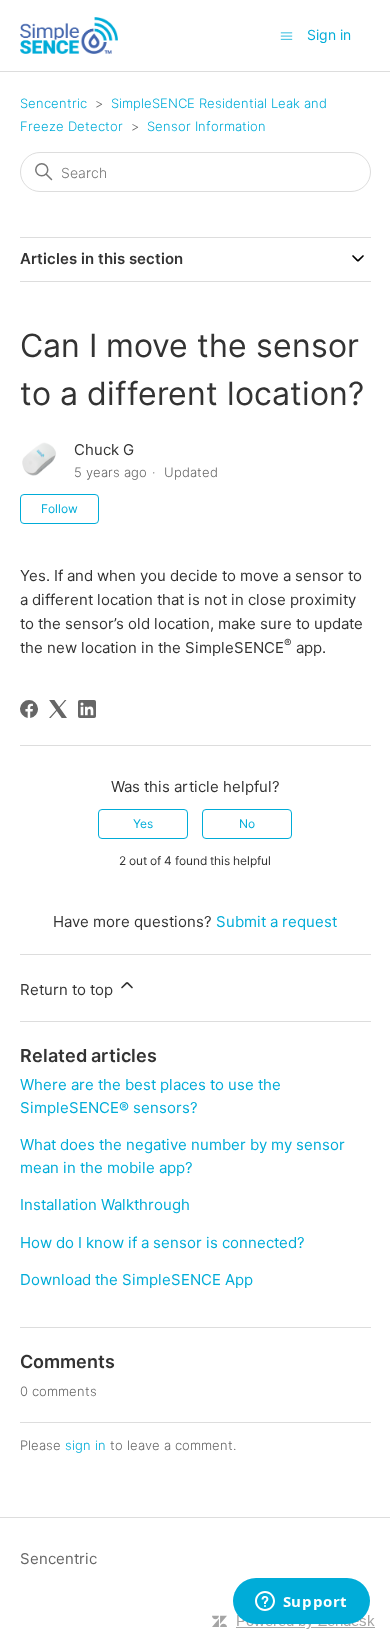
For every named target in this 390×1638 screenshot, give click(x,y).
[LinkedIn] (87, 709)
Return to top (68, 989)
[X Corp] (58, 709)
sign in (85, 1445)
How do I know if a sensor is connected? (162, 1242)
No (247, 823)
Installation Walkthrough (105, 1204)
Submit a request (276, 921)
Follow (59, 508)
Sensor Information (206, 126)
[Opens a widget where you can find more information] (301, 1603)
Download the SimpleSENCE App (136, 1279)
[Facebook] (29, 709)
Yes (143, 823)
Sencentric (53, 103)
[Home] (69, 35)
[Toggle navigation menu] (286, 34)
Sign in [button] (329, 34)
